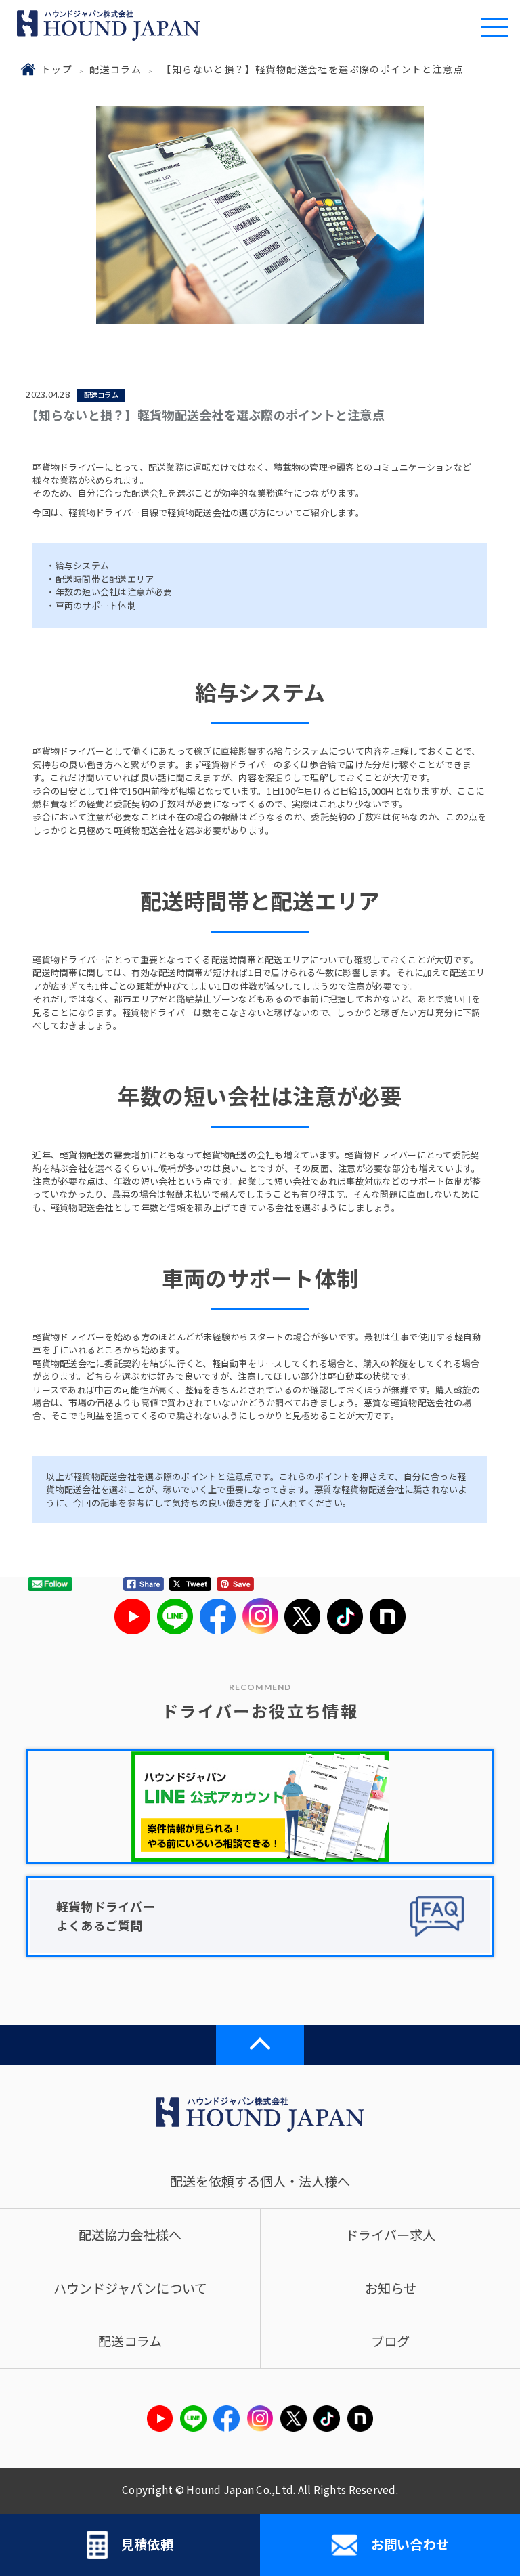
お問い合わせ (410, 2544)
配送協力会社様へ (130, 2235)
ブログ (390, 2341)
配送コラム (115, 69)
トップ (57, 69)
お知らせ (391, 2288)
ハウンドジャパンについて (130, 2288)
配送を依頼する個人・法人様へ (260, 2181)
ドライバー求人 (390, 2235)
